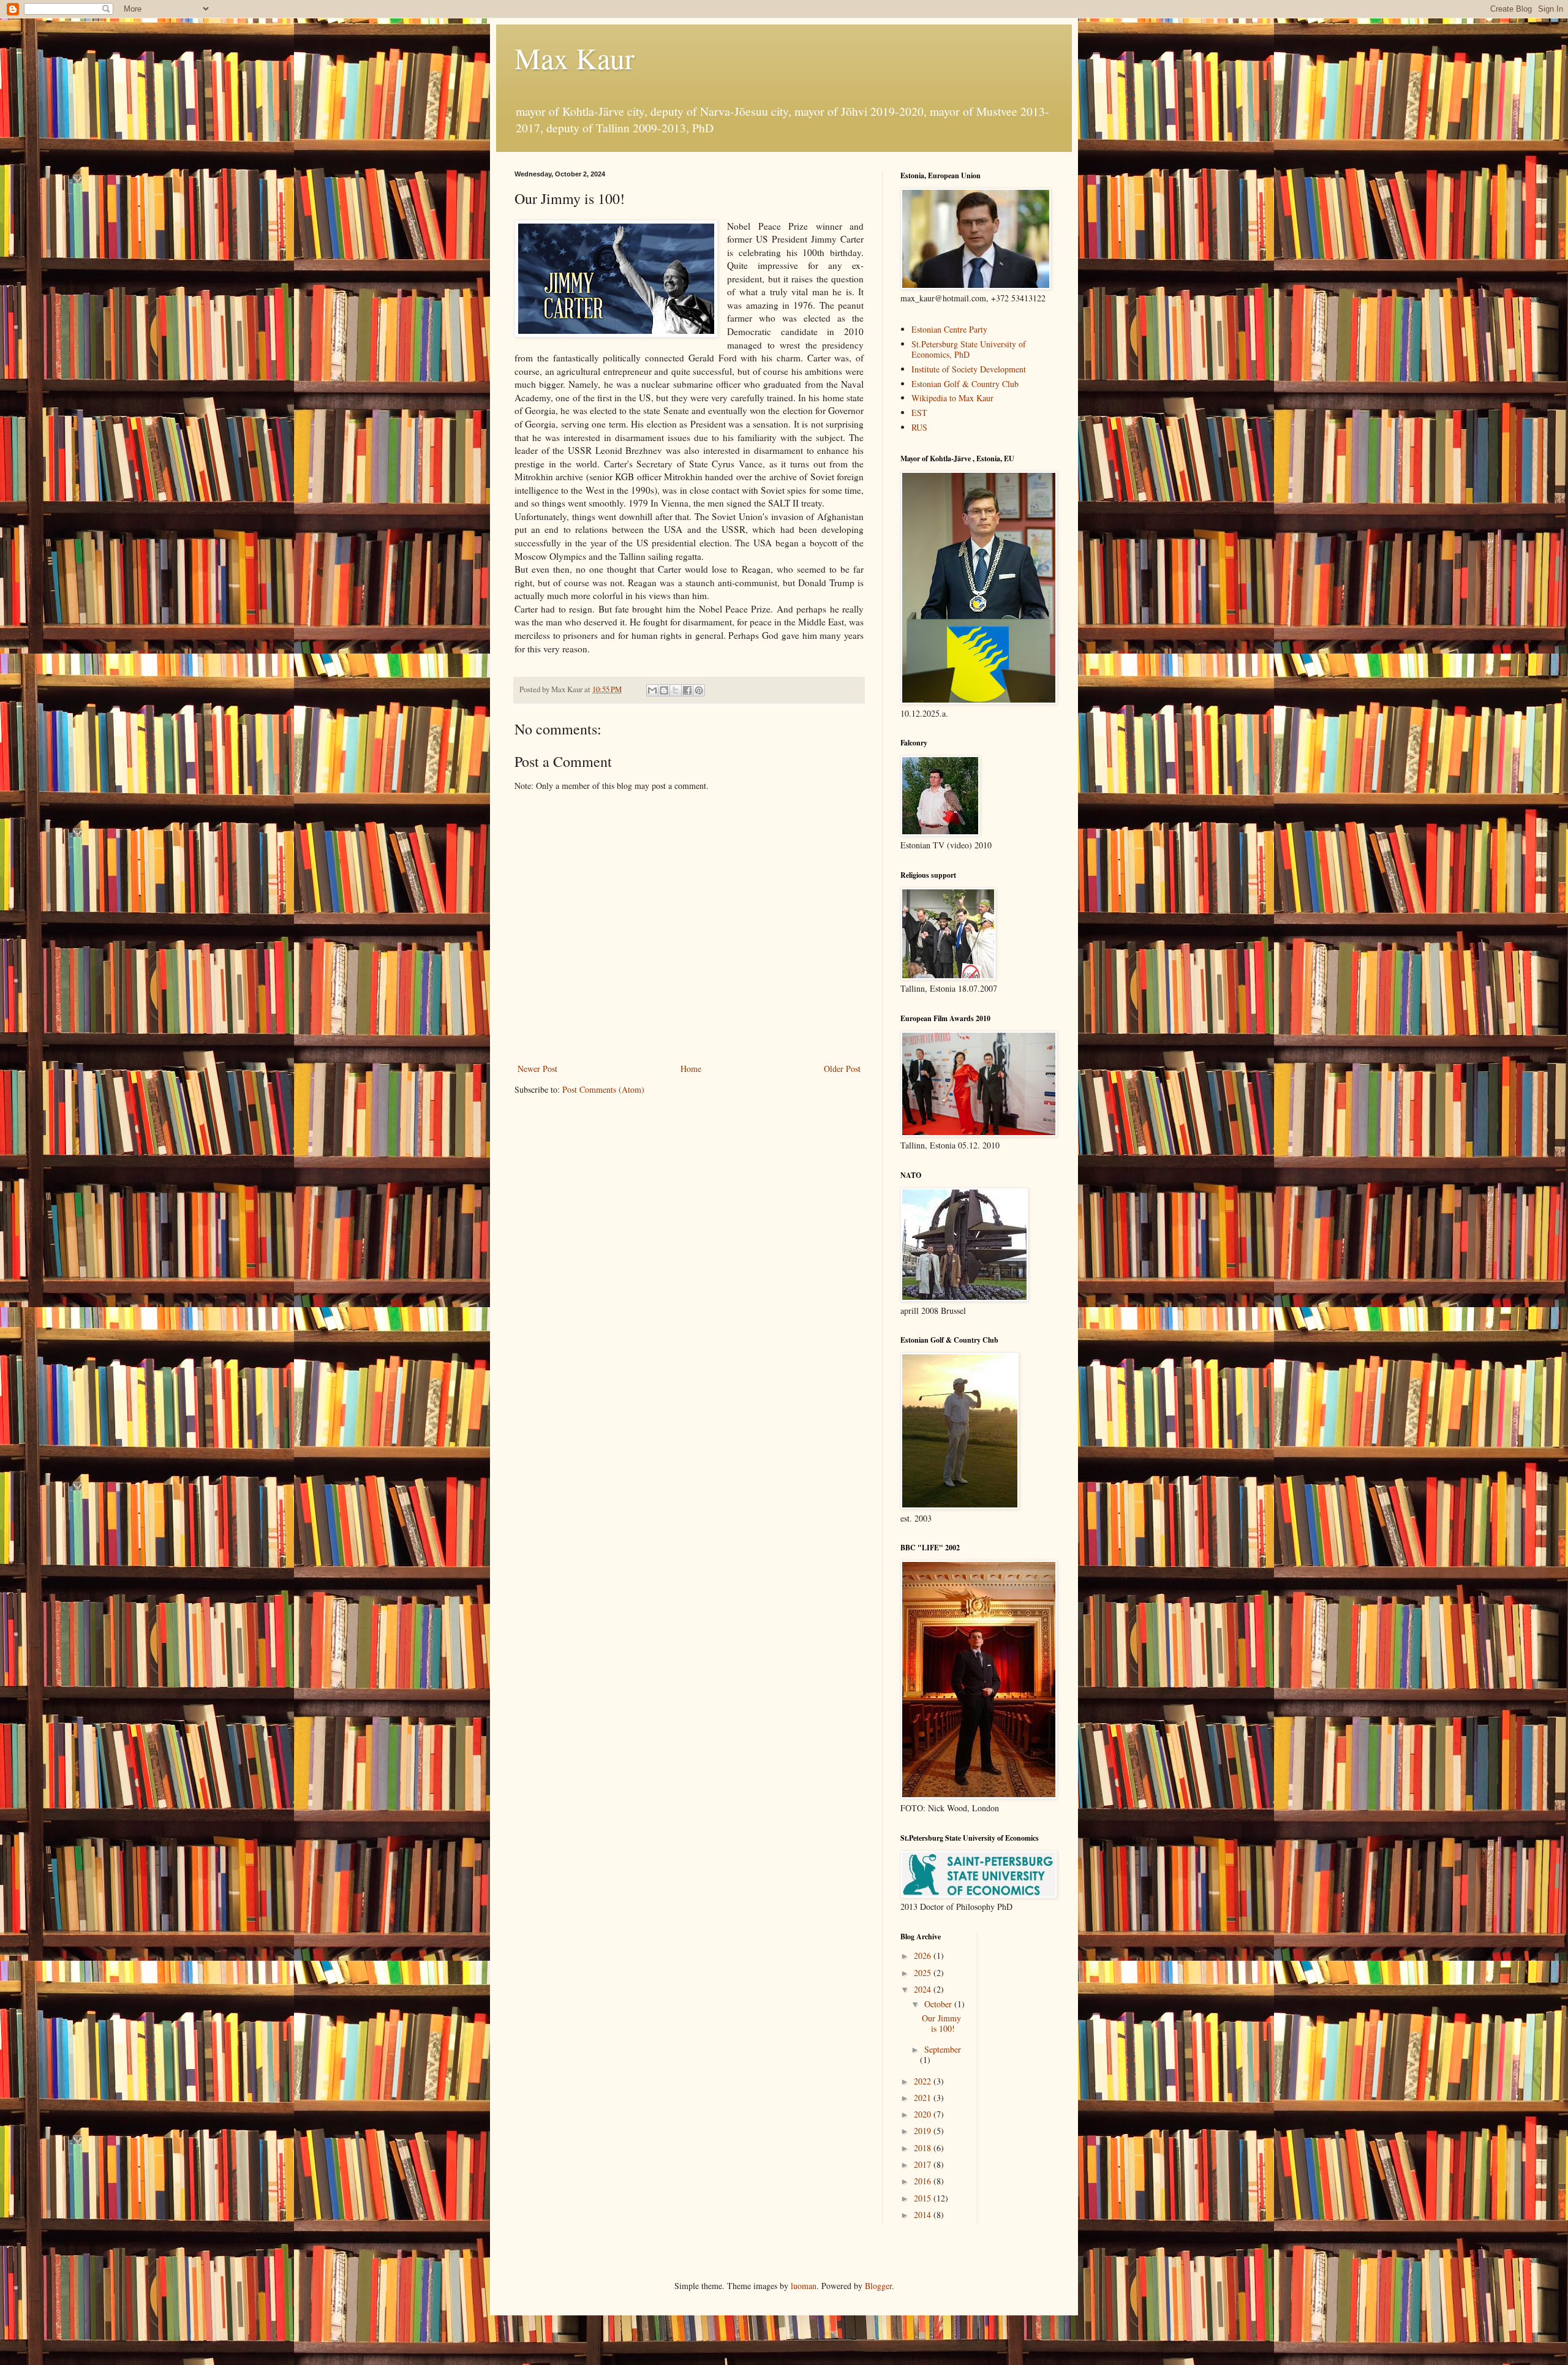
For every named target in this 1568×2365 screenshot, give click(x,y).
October (939, 2004)
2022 (924, 2081)
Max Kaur (575, 58)
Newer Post (537, 1069)
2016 (924, 2181)
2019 (924, 2131)
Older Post (842, 1069)
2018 (924, 2148)
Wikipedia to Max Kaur (952, 398)
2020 (924, 2114)
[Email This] (652, 690)
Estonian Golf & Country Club (965, 384)
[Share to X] (676, 690)
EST (919, 413)
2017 (924, 2164)
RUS (919, 427)
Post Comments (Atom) (603, 1089)
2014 (924, 2215)
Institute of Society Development (969, 369)
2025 (924, 1973)
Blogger (878, 2286)
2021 (924, 2098)
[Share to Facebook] (687, 690)
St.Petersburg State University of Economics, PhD (969, 349)
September (943, 2049)
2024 (924, 1989)
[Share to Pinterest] (699, 690)
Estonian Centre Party (949, 329)
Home (691, 1069)
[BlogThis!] (664, 690)
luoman (804, 2286)
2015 (924, 2198)
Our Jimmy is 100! (941, 2023)
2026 (924, 1956)
